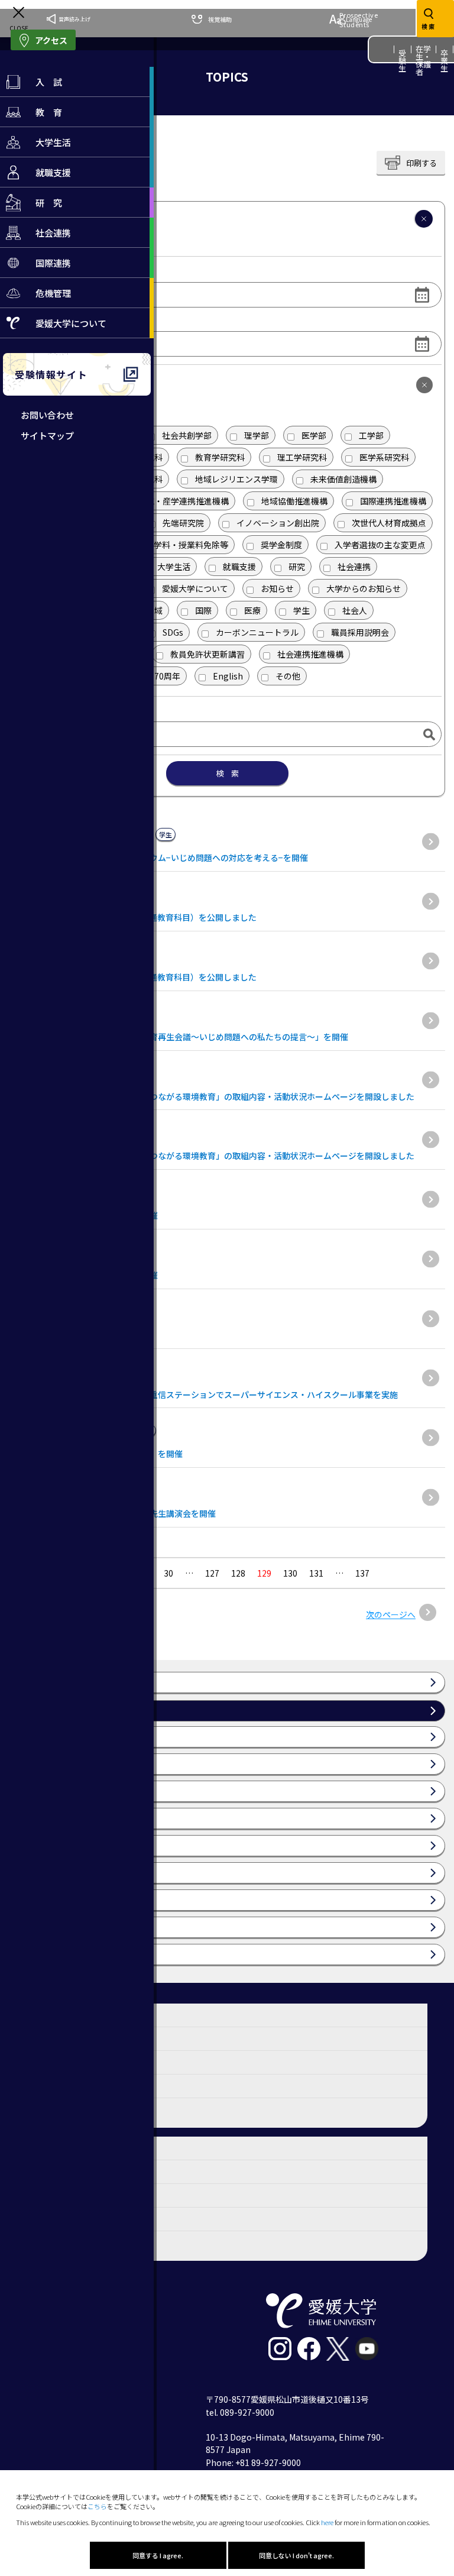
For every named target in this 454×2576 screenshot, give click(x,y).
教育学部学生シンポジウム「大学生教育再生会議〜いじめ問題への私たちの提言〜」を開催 (179, 1037)
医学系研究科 (384, 457)
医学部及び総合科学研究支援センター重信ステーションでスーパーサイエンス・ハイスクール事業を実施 (203, 1394)
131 (316, 1573)
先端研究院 (183, 523)
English (228, 676)
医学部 (314, 435)
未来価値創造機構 (343, 479)
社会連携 (354, 567)
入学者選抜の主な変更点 (380, 545)
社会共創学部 (187, 435)
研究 (297, 567)
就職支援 (239, 567)
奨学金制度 (281, 545)
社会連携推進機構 (310, 654)
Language (359, 19)
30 (168, 1573)
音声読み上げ (74, 19)
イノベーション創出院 (278, 523)
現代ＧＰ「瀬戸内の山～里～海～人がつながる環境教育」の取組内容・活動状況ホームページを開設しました (212, 1096)
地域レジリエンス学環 (236, 479)
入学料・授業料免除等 (187, 545)
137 (362, 1573)
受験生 (403, 61)
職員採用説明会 (360, 632)
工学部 (371, 435)
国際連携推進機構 (393, 501)
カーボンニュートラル (257, 632)
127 (212, 1573)
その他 (288, 676)
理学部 (257, 435)
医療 (252, 610)
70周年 (167, 676)
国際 (203, 610)
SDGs (173, 632)
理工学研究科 (302, 457)
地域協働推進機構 (294, 501)
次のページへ (391, 1614)
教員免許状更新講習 (207, 654)
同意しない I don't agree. (296, 2555)
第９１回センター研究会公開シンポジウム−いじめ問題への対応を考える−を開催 (158, 857)
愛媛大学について (195, 588)
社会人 (355, 610)
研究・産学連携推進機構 (183, 501)
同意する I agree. (158, 2555)
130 (290, 1573)
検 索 (227, 773)
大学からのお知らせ (364, 588)
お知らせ (277, 588)
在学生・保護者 (424, 60)
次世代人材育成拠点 (389, 523)
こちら (97, 2506)
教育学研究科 (220, 457)
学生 (301, 610)
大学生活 (174, 567)
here (327, 2522)
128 (238, 1573)
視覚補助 (220, 19)
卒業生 (445, 61)
